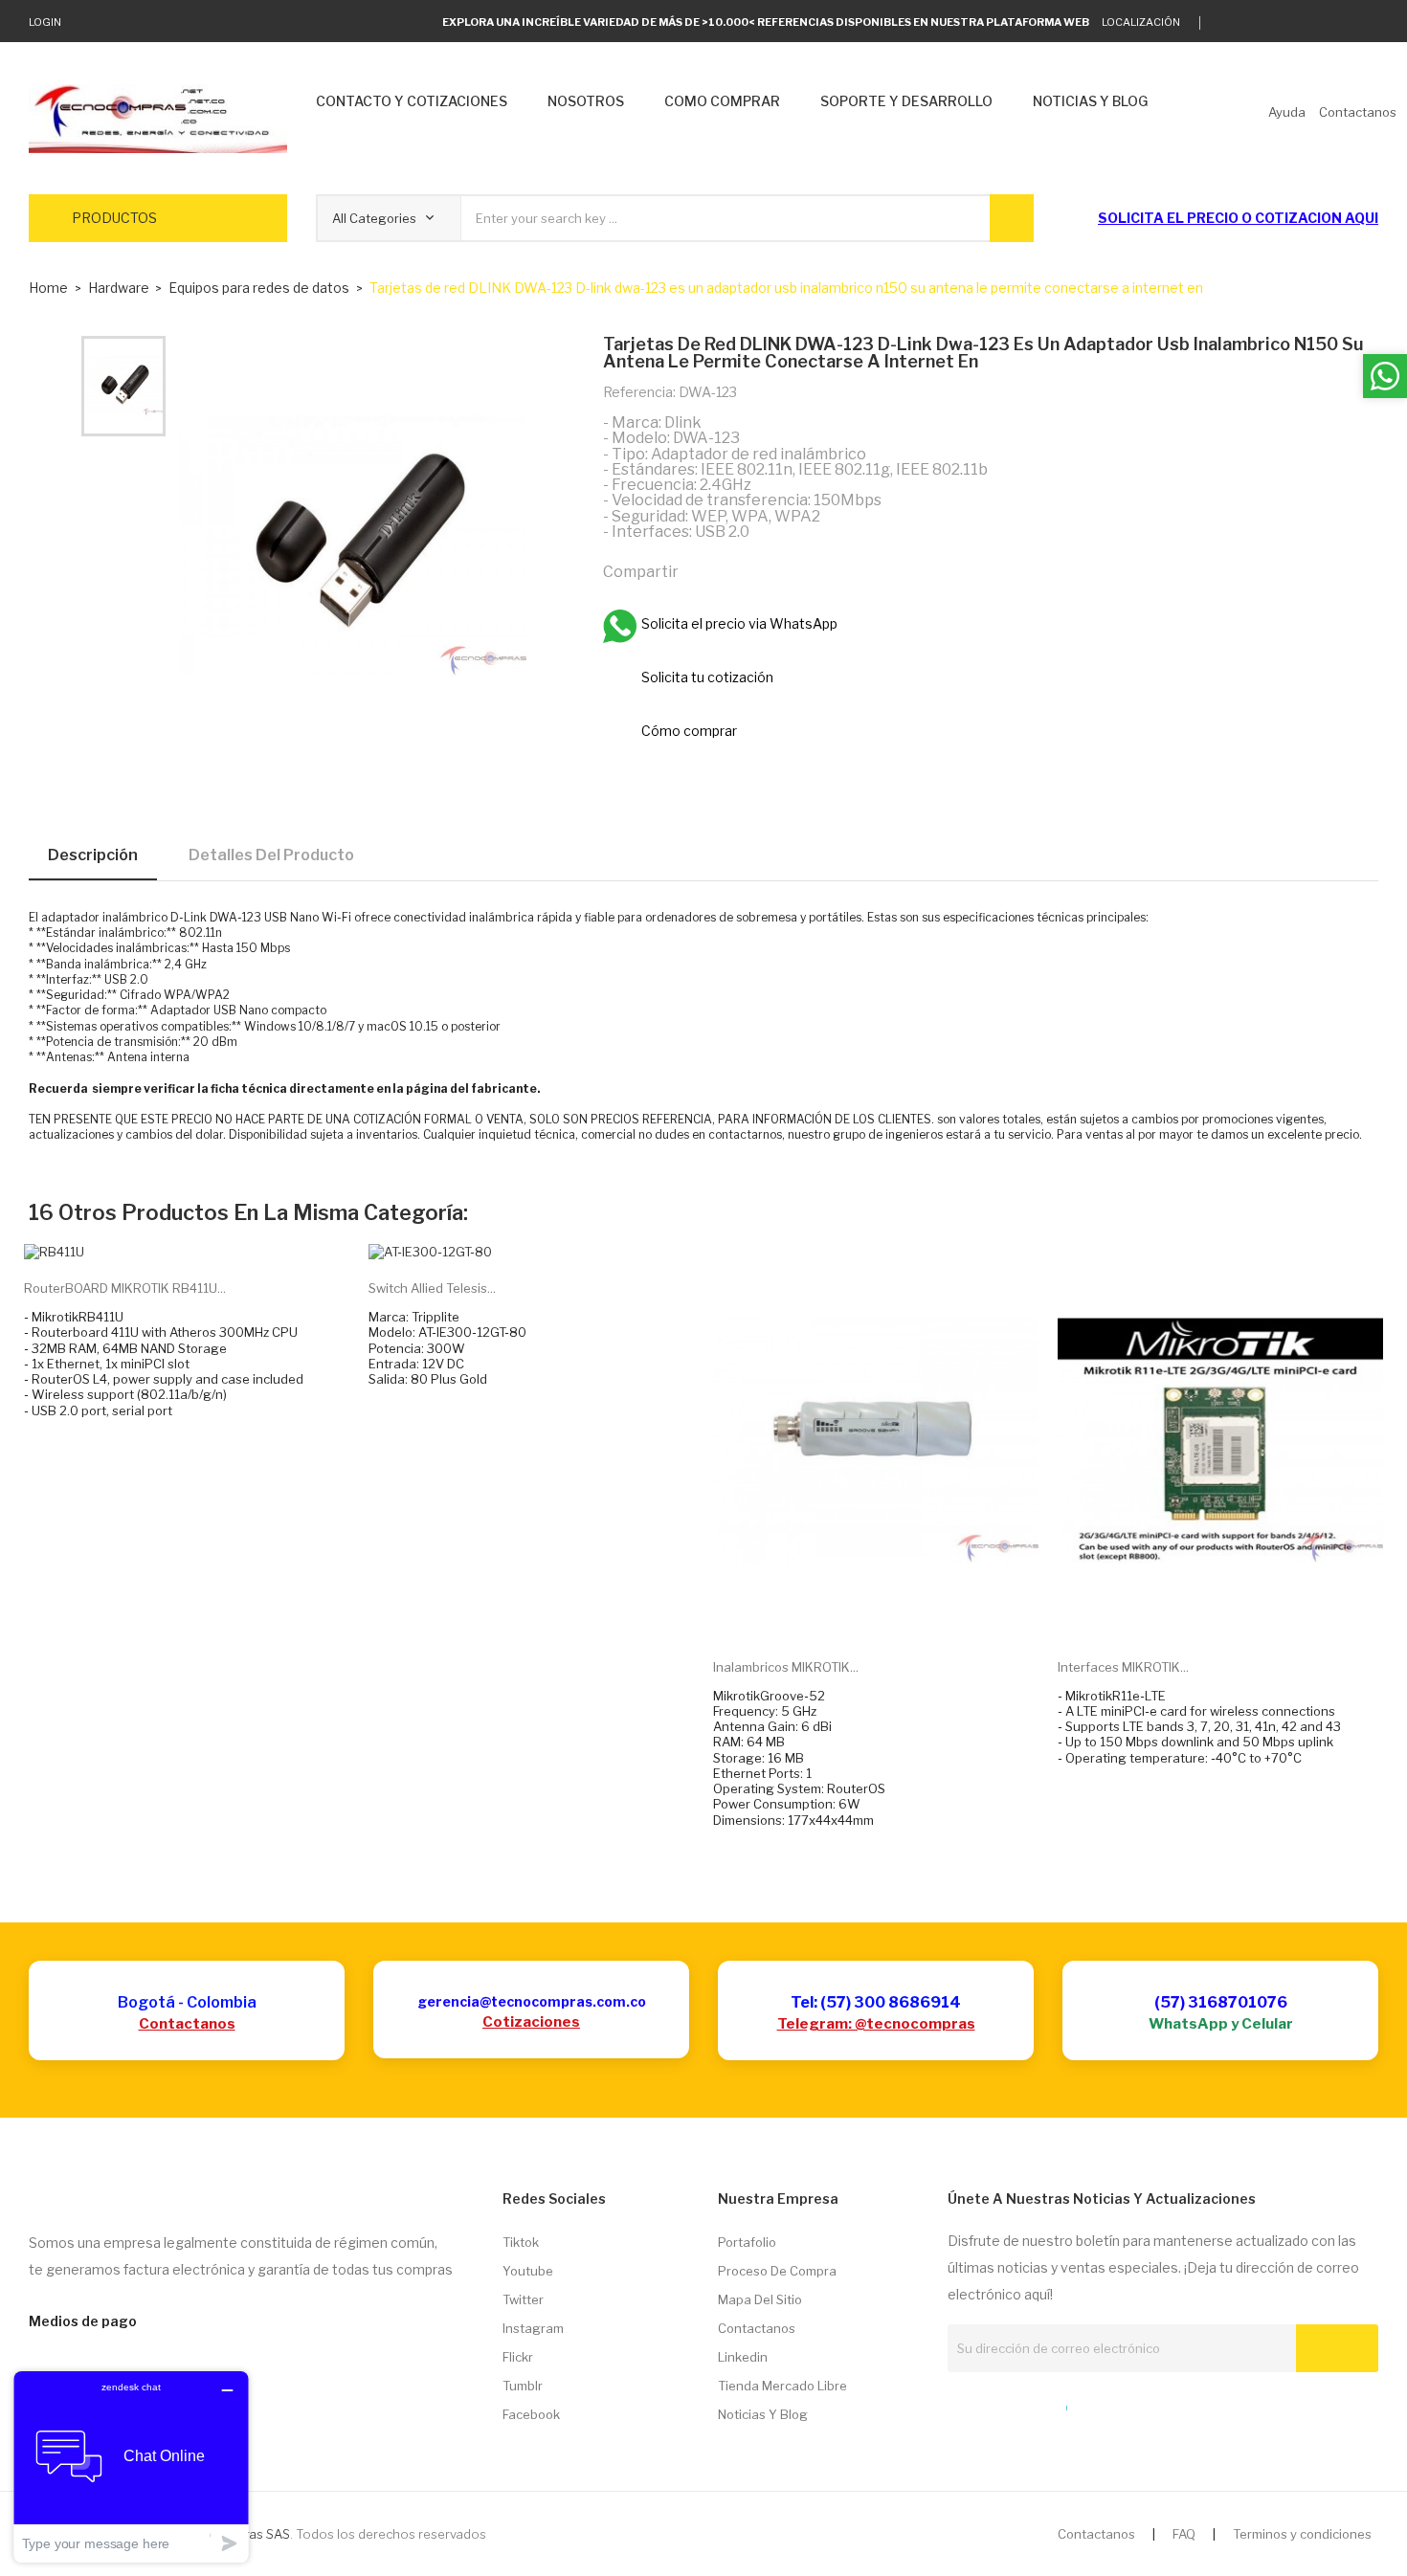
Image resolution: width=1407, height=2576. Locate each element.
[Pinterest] (784, 570)
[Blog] (990, 2404)
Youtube (528, 2271)
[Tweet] (743, 570)
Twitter (523, 2299)
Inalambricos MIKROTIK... (786, 1667)
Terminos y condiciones (1302, 2534)
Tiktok (521, 2242)
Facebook (531, 2414)
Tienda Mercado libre (782, 2386)
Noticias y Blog (763, 2414)
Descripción (93, 855)
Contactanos (187, 2024)
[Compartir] (702, 570)
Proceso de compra (777, 2271)
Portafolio (747, 2242)
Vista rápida (898, 1613)
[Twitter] (1225, 23)
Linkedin (743, 2357)
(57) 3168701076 (1221, 2002)
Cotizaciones (531, 2022)
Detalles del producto (271, 855)
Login (45, 22)
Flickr (518, 2357)
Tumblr (523, 2386)
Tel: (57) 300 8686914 (876, 2002)
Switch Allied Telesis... (432, 1288)
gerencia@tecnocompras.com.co (532, 2001)
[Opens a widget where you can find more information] (131, 2466)
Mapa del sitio (760, 2299)
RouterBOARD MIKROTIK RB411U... (125, 1288)
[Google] (1254, 23)
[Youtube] (1343, 23)
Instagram (533, 2328)
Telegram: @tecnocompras (876, 2024)
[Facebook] (1314, 23)
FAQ (1184, 2534)
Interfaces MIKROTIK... (1123, 1667)
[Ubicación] (1025, 2404)
